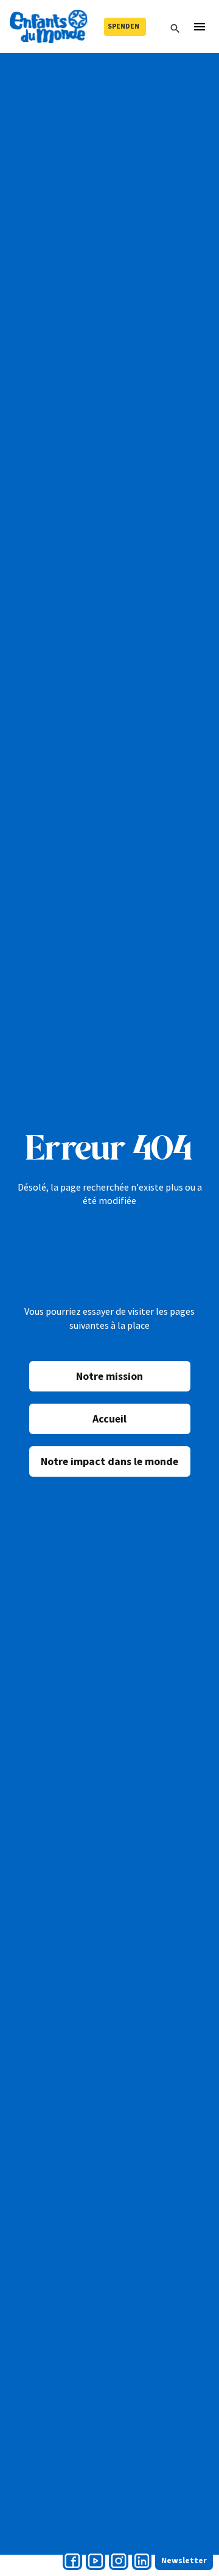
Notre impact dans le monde (109, 1461)
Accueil (109, 1419)
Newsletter (184, 2560)
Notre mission (109, 1376)
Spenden (123, 26)
